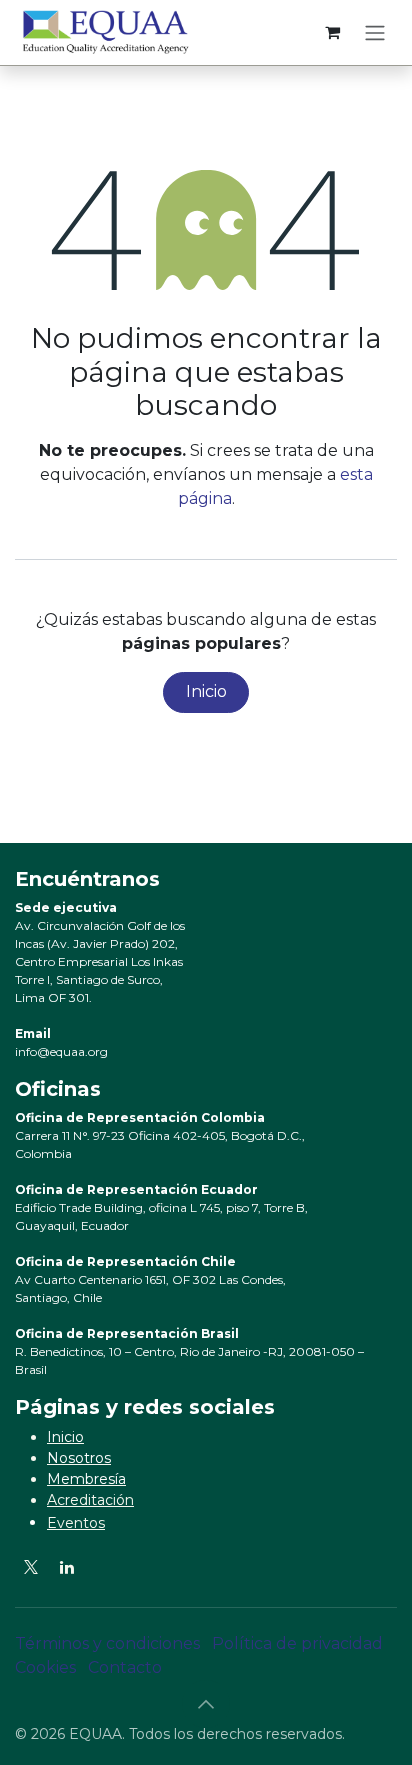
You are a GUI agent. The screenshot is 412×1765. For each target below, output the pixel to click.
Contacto (125, 1667)
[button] (206, 1704)
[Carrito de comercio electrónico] (332, 32)
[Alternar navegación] (375, 32)
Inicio (206, 691)
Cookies (45, 1667)
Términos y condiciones (107, 1643)
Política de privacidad (297, 1643)
